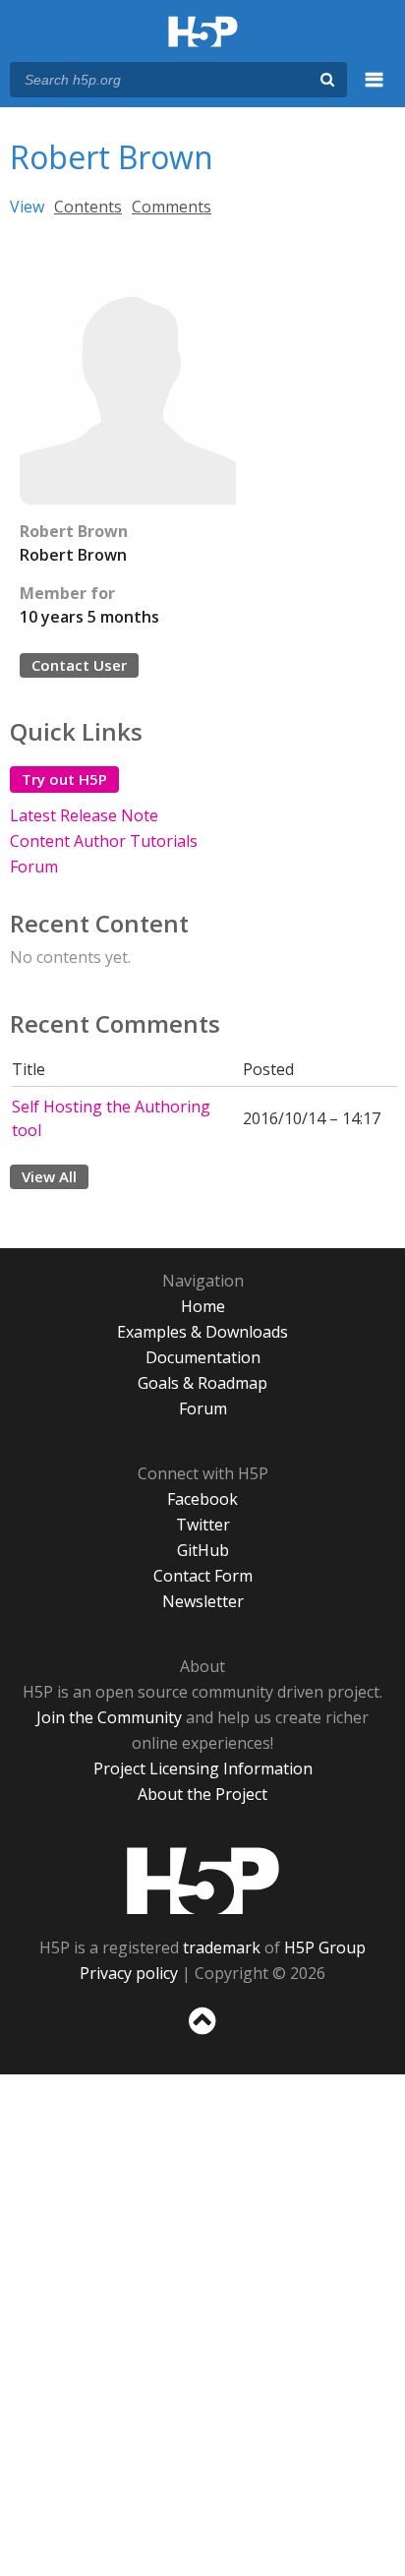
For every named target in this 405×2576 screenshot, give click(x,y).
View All (49, 1176)
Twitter (203, 1525)
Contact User (79, 665)
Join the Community (109, 1717)
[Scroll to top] (202, 2035)
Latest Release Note (84, 815)
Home (203, 1306)
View (27, 207)
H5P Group (325, 1947)
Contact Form (203, 1576)
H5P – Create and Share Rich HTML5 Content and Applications (203, 33)
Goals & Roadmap (202, 1383)
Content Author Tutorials (104, 841)
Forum (34, 867)
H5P (203, 1881)
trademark (222, 1947)
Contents (88, 207)
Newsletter (203, 1601)
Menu (375, 90)
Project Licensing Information (203, 1768)
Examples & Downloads (202, 1332)
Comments (172, 207)
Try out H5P (64, 779)
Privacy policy (129, 1973)
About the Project (202, 1794)
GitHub (203, 1550)
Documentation (203, 1357)
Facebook (202, 1499)
